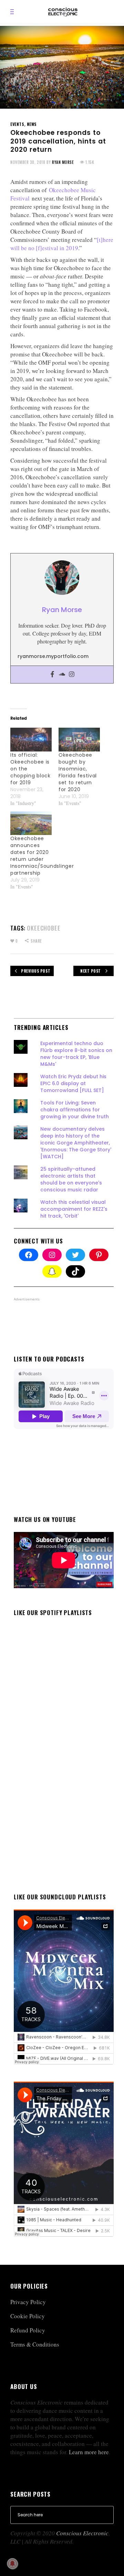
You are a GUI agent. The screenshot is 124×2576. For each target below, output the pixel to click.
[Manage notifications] (12, 2564)
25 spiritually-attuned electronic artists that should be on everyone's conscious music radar (71, 1179)
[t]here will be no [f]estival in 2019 (62, 244)
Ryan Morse (63, 162)
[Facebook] (52, 675)
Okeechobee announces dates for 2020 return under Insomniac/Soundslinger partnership (42, 856)
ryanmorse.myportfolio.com (53, 656)
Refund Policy (28, 2330)
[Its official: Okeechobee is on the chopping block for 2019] (31, 740)
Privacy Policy (28, 2302)
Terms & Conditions (35, 2344)
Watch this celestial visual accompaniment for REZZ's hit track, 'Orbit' (74, 1209)
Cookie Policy (28, 2316)
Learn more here (89, 2452)
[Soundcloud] (62, 675)
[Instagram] (72, 675)
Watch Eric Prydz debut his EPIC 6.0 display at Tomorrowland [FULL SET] (73, 1083)
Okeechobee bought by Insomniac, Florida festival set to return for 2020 (78, 772)
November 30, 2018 (28, 162)
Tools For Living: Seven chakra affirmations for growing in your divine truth (75, 1110)
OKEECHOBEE (44, 928)
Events (17, 124)
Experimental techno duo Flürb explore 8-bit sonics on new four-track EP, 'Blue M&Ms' (76, 1054)
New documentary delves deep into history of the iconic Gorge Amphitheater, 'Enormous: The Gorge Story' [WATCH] (76, 1143)
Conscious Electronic (82, 2533)
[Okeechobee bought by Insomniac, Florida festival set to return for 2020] (79, 740)
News (32, 124)
